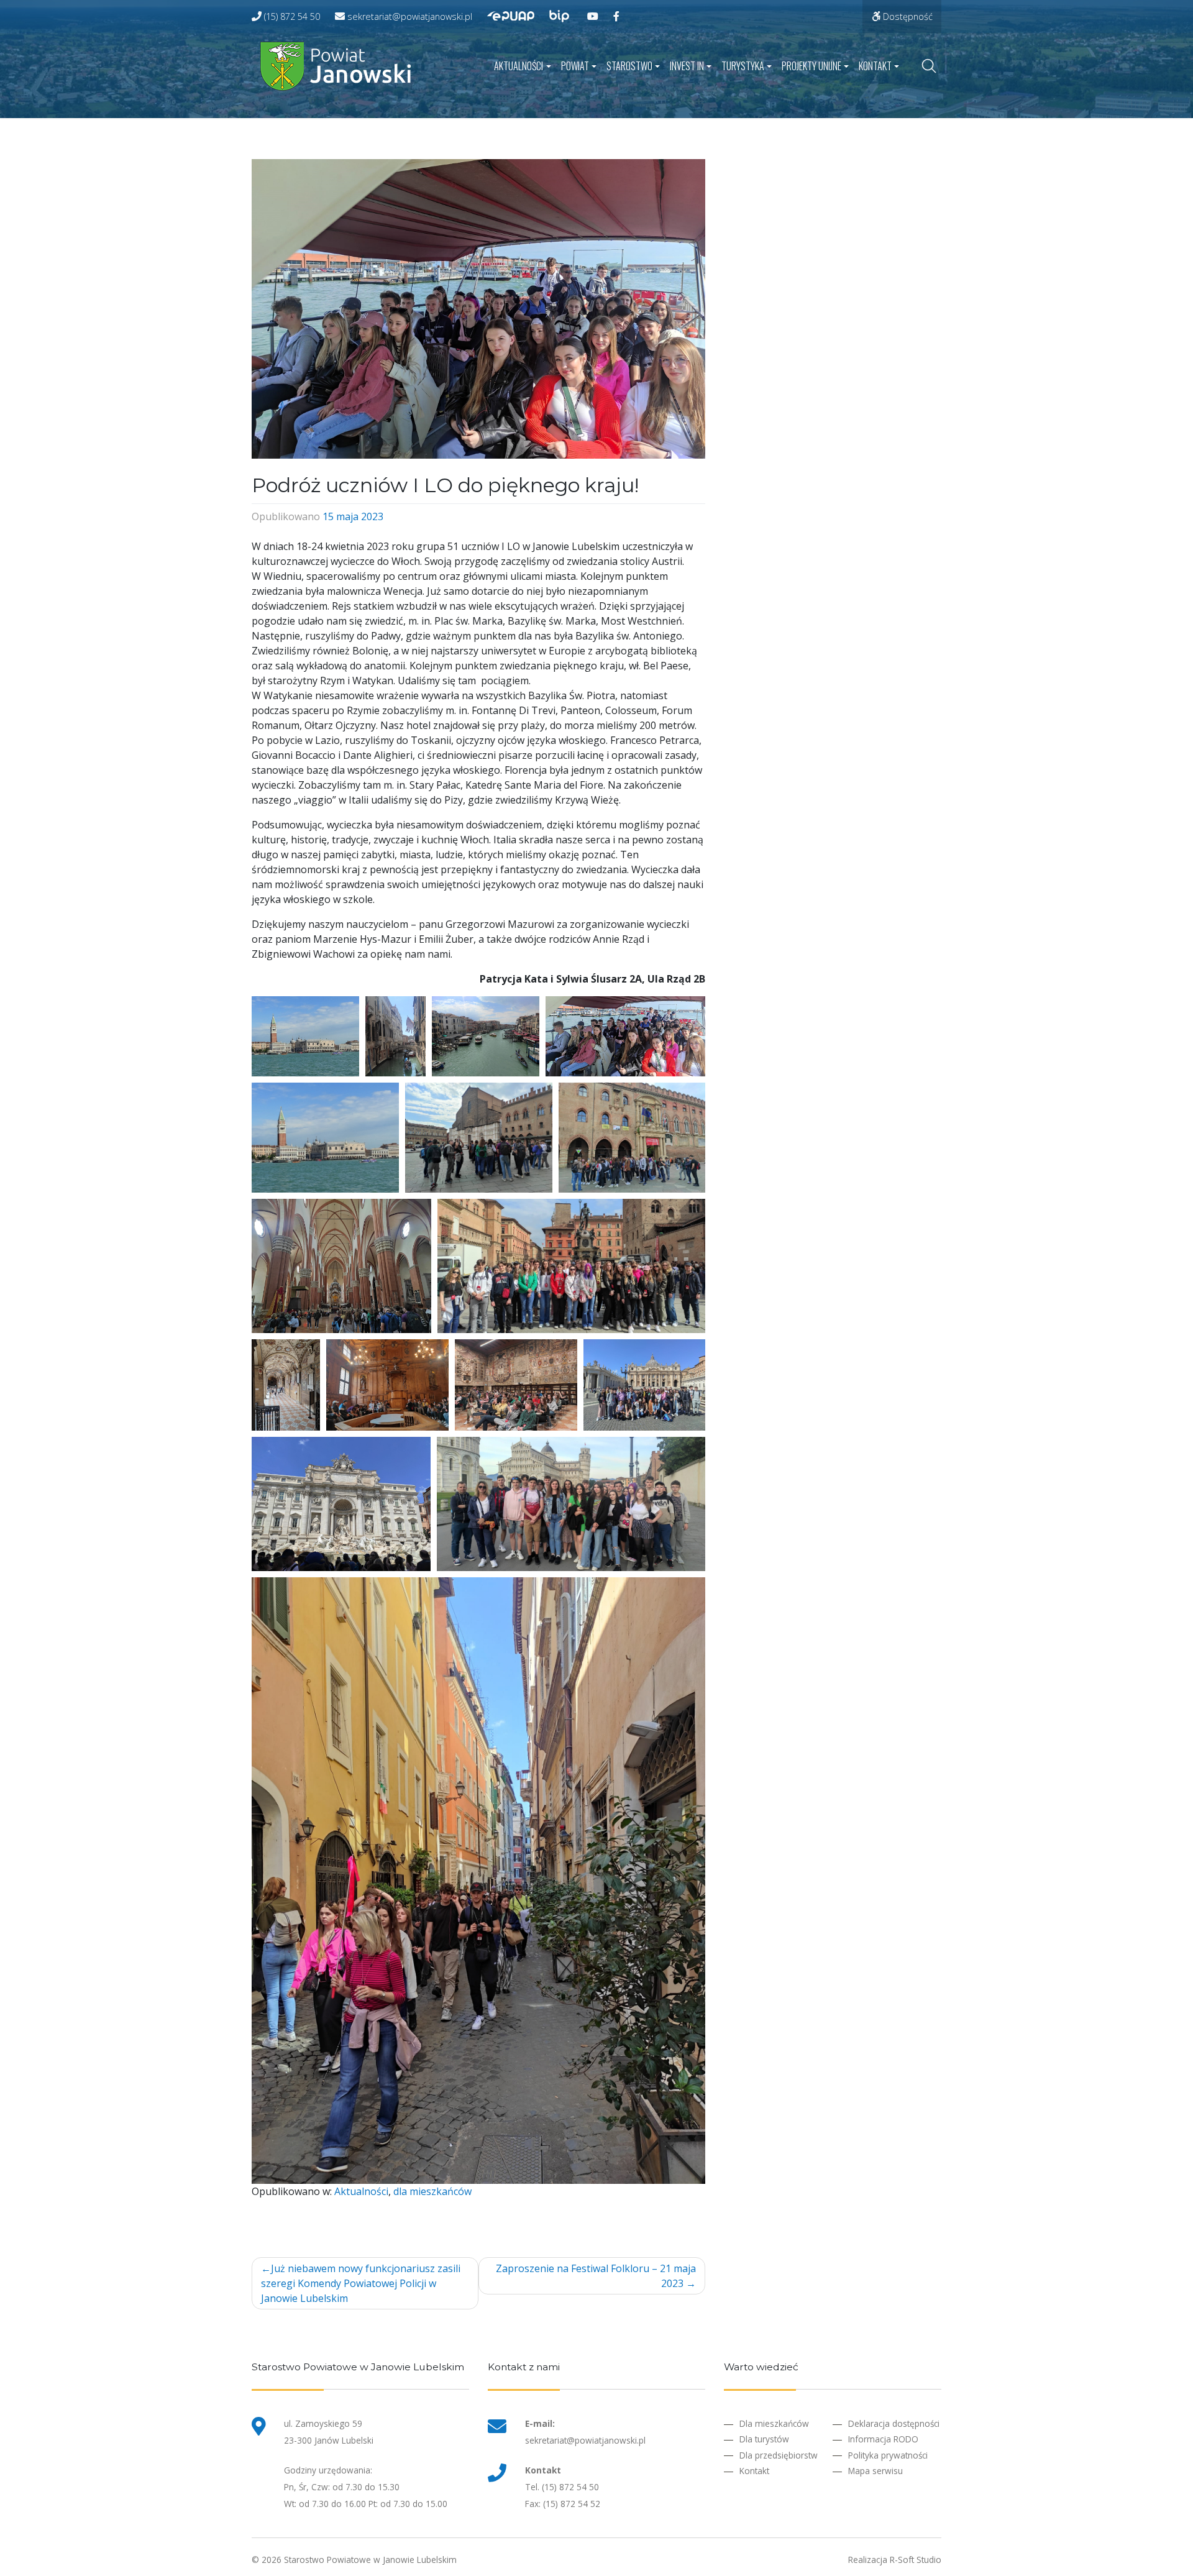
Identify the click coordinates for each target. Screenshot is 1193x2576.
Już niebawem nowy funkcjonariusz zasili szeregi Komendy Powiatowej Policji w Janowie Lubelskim (361, 2283)
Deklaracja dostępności (894, 2423)
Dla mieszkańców (774, 2423)
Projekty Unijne (811, 66)
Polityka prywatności (888, 2455)
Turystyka (743, 66)
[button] (305, 1036)
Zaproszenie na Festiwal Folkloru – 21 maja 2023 (596, 2276)
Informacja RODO (883, 2439)
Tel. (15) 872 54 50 (562, 2487)
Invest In (687, 66)
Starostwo (629, 66)
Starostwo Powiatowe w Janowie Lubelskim (370, 2560)
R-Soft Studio (916, 2560)
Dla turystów (764, 2439)
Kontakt (875, 66)
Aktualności (519, 66)
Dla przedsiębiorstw (779, 2455)
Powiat (575, 66)
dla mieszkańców (432, 2191)
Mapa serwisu (875, 2471)
